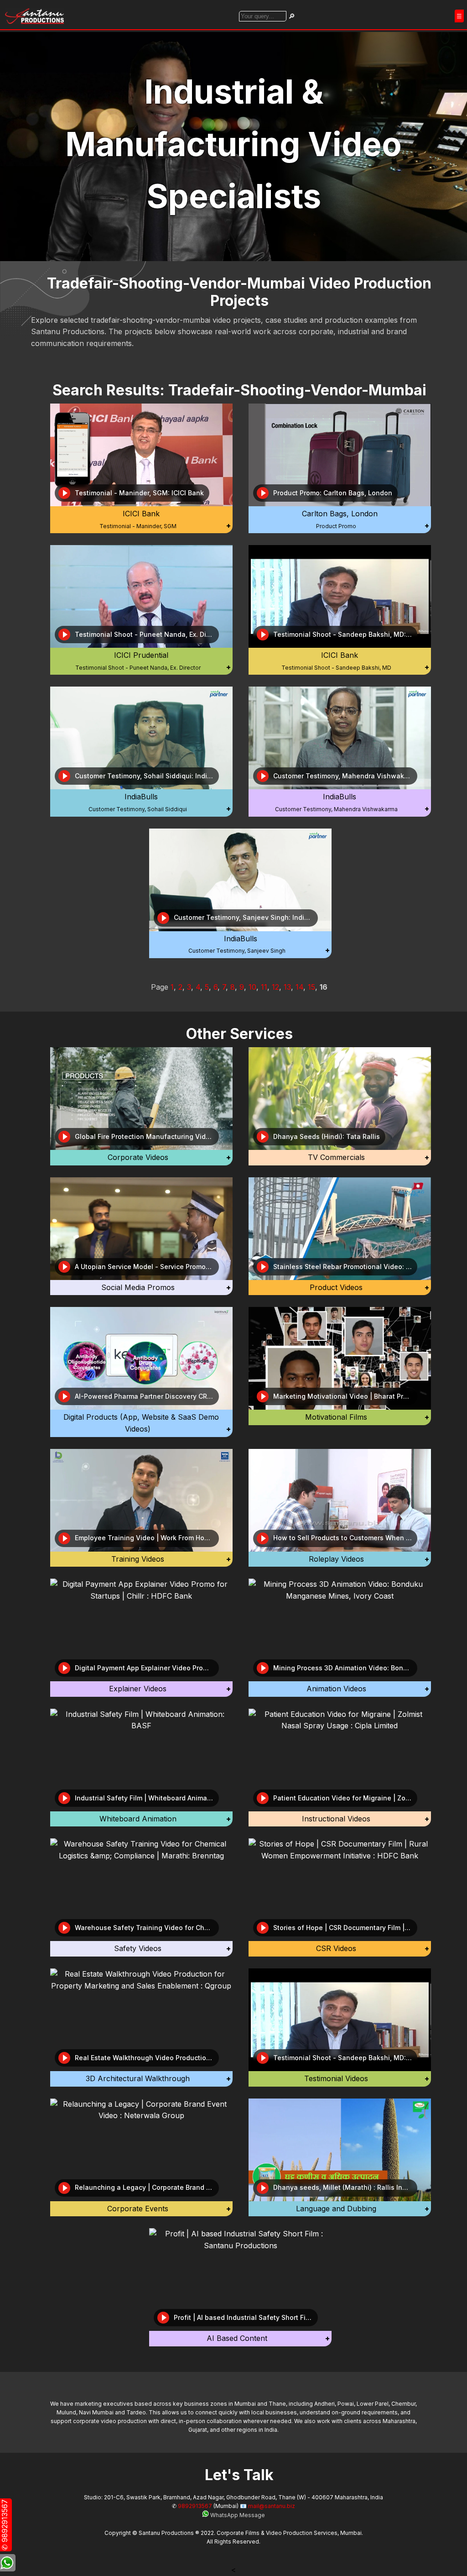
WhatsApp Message (237, 2515)
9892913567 (195, 2506)
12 (275, 987)
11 (264, 987)
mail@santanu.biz (272, 2506)
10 (252, 987)
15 (311, 987)
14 (299, 987)
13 (287, 987)
